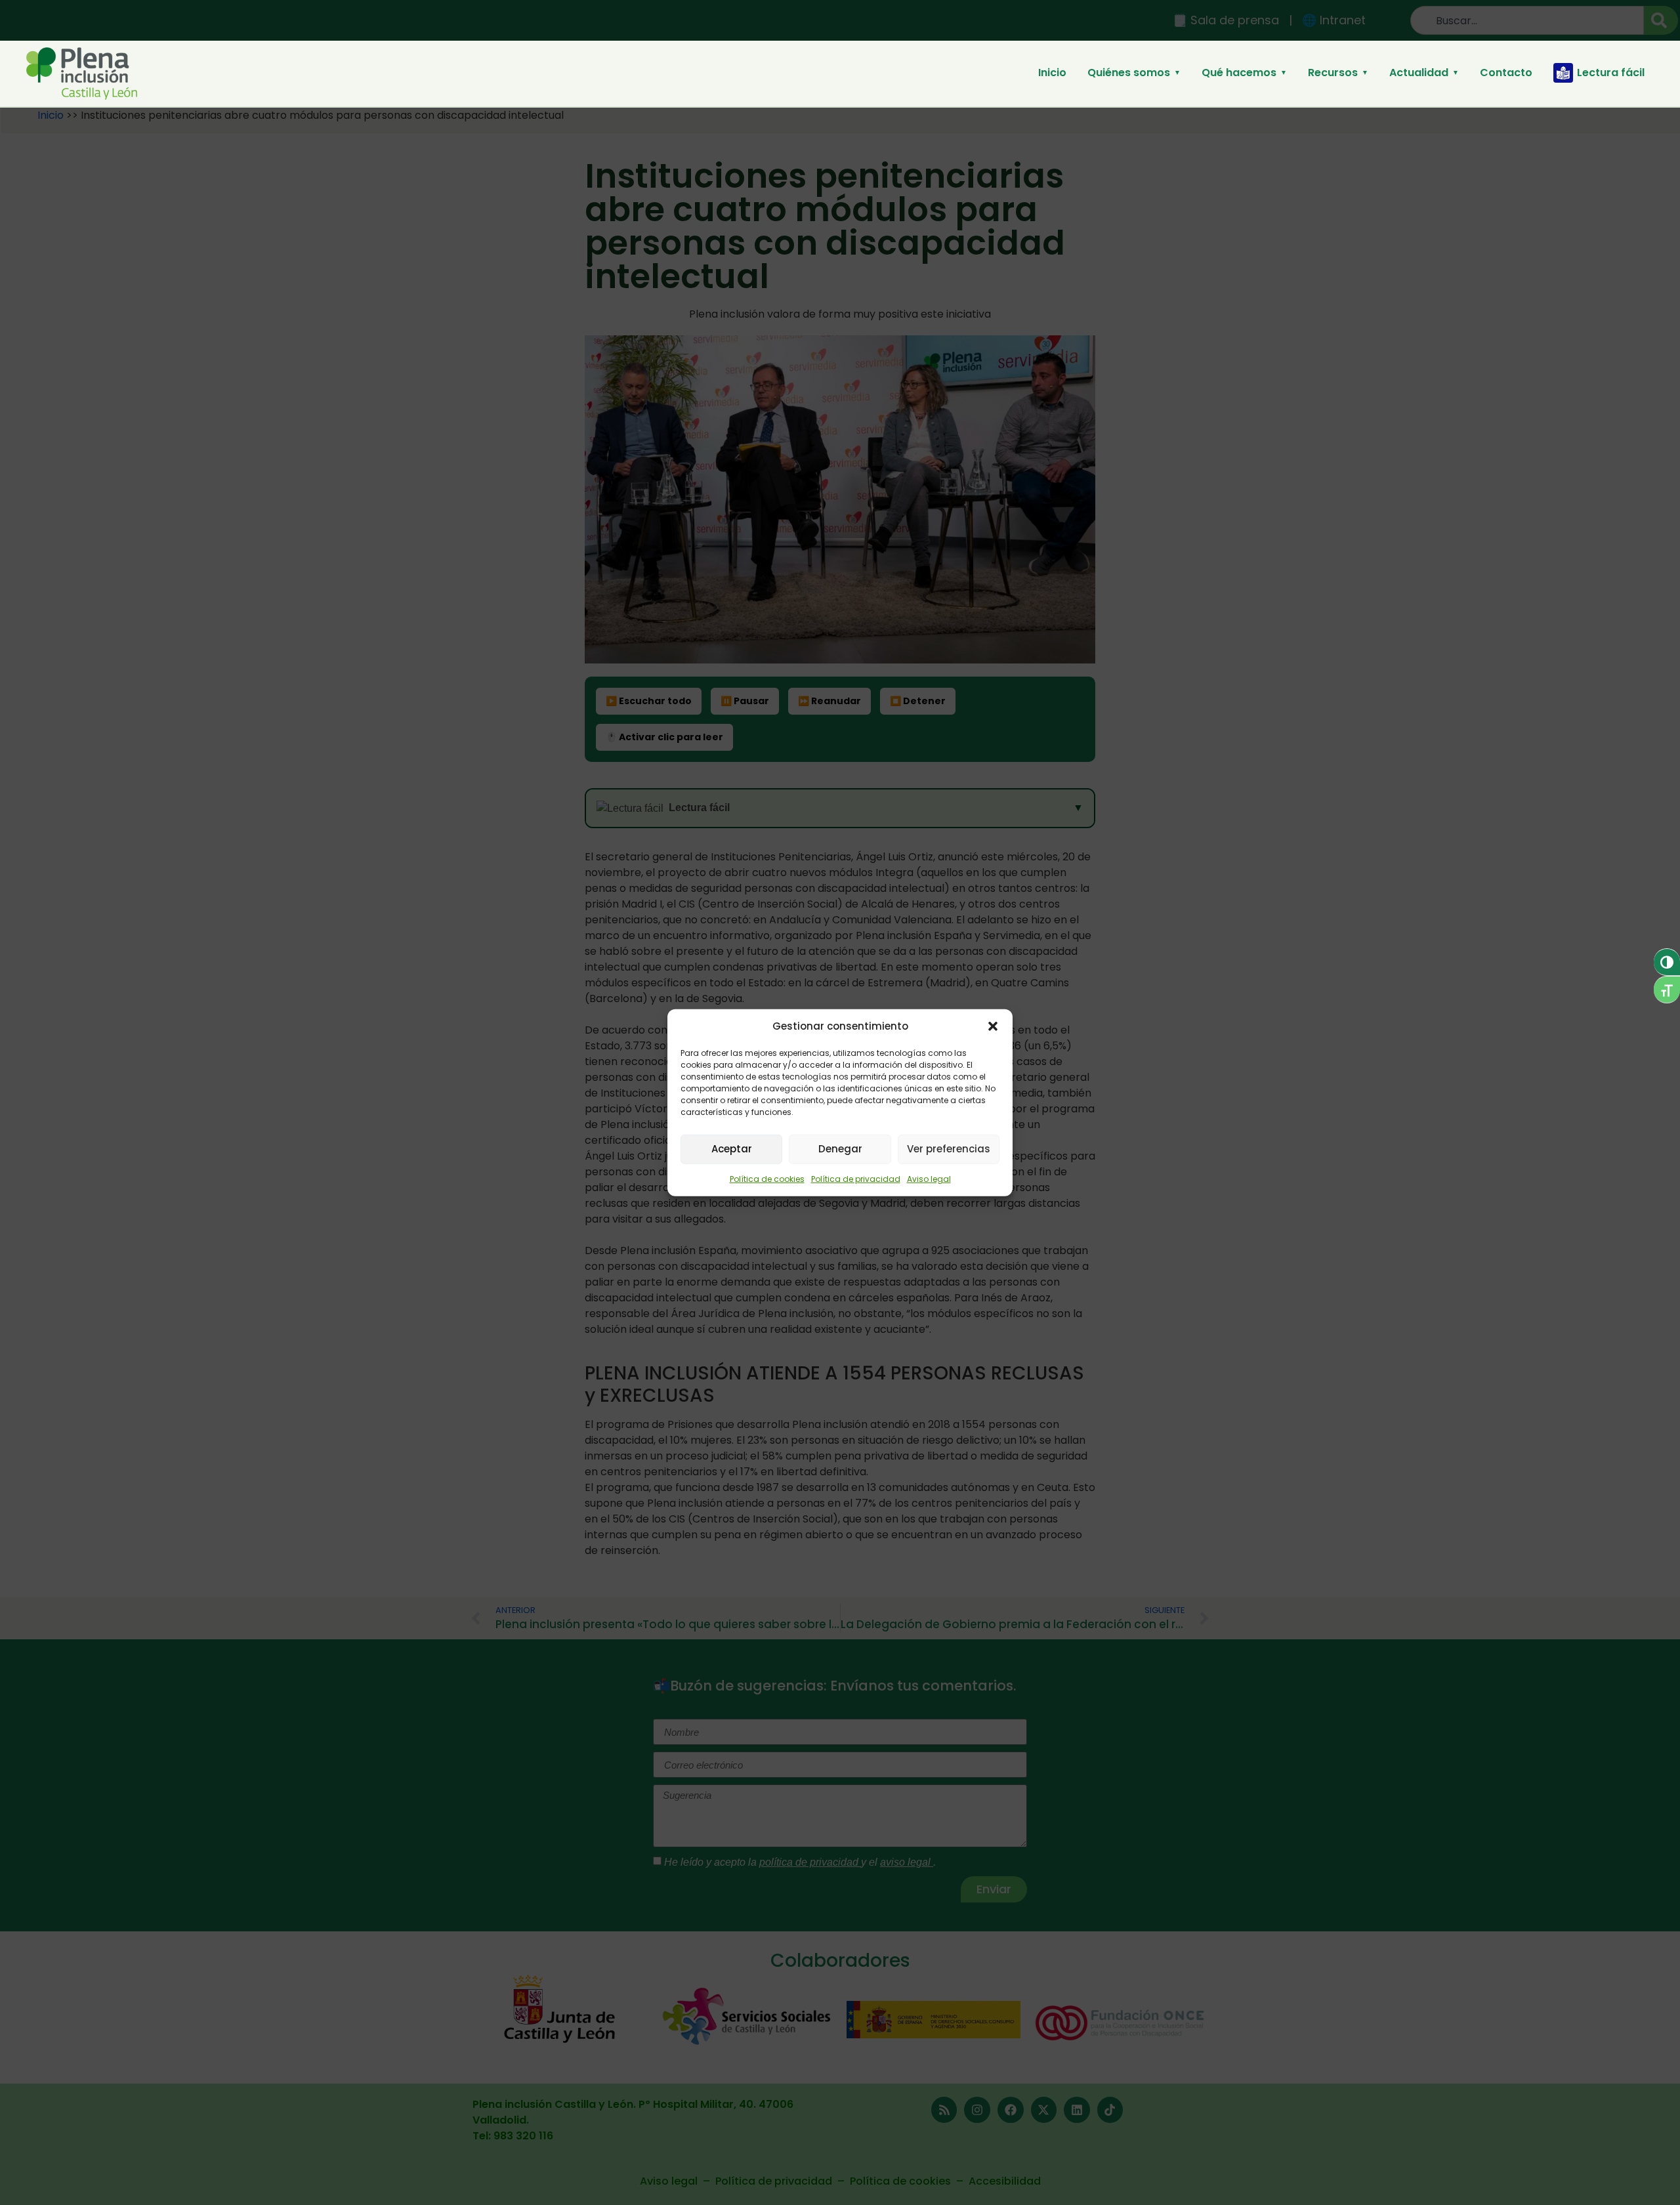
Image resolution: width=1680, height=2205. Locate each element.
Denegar (840, 1149)
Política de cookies (767, 1178)
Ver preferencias (949, 1149)
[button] (993, 1026)
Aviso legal (929, 1178)
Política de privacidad (856, 1178)
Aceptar (732, 1149)
